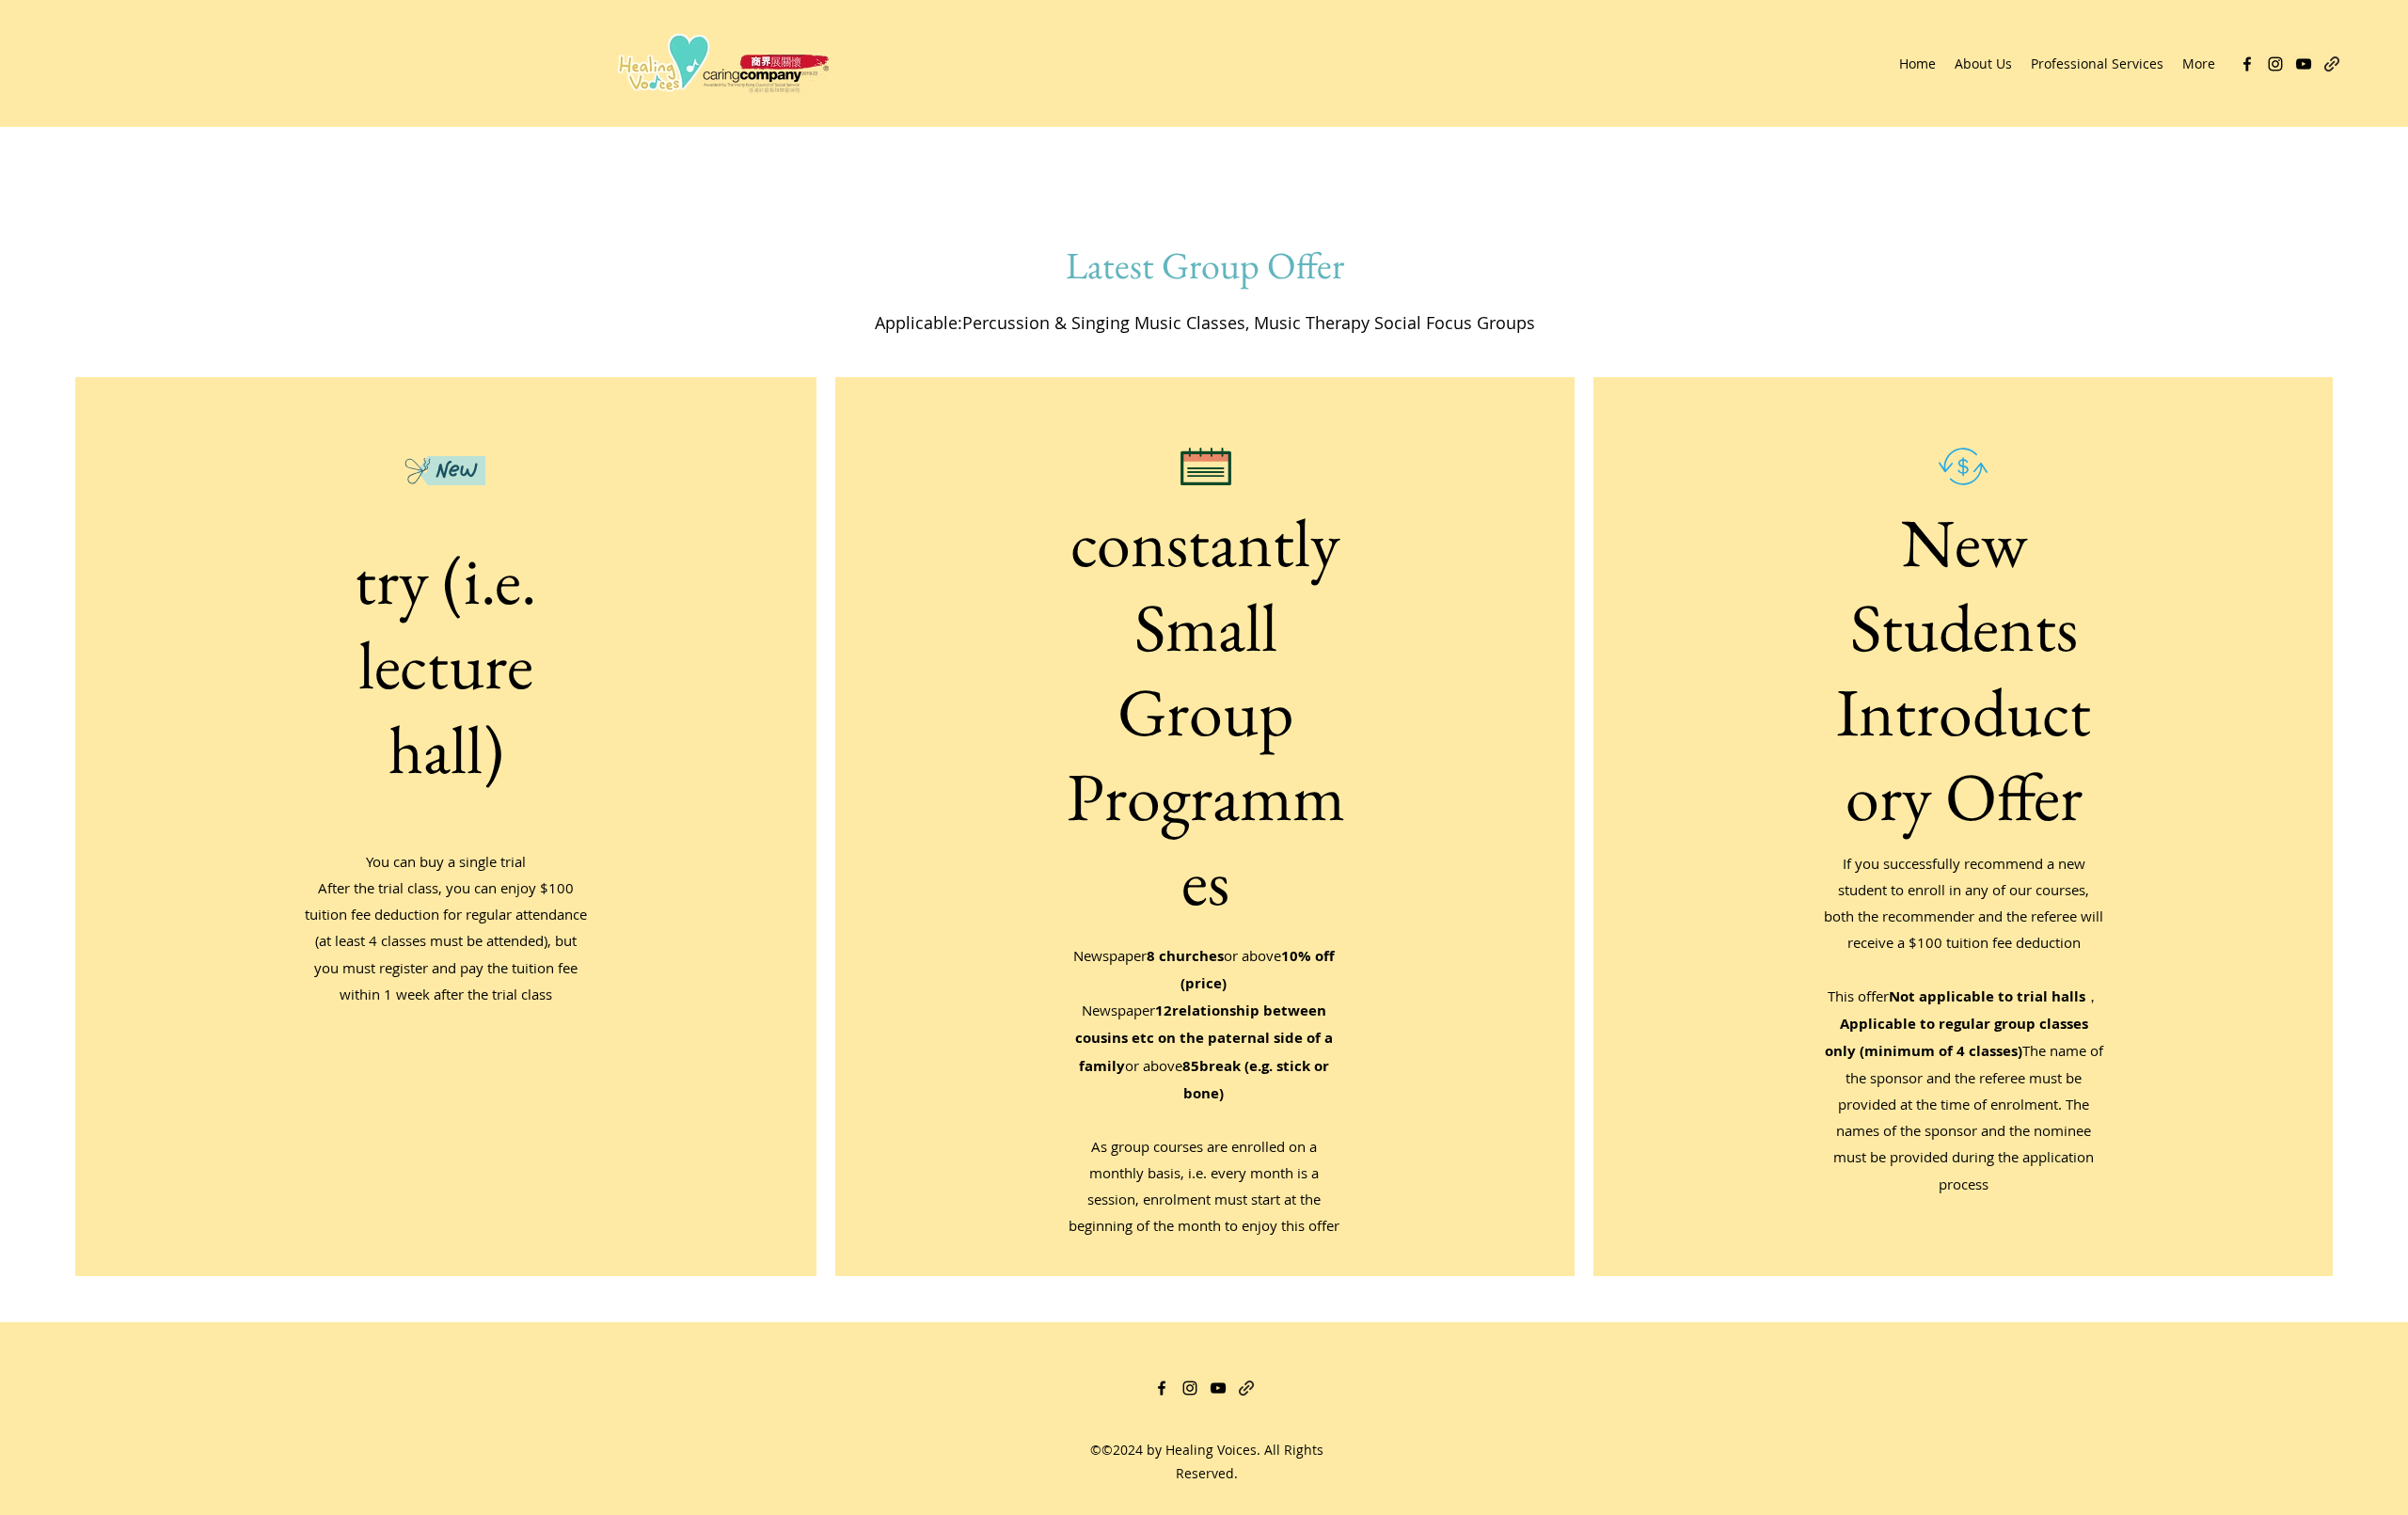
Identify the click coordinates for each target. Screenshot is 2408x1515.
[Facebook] (2247, 64)
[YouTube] (2304, 64)
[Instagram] (2275, 64)
